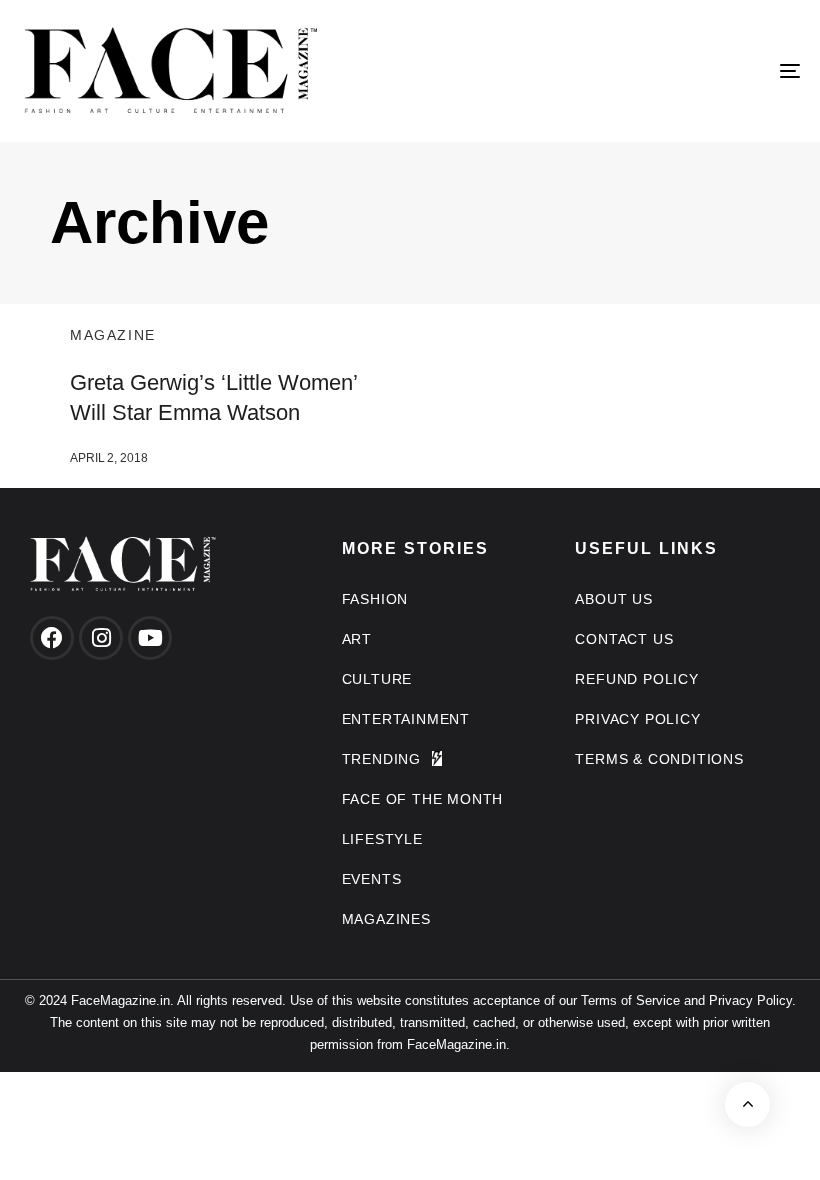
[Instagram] (101, 638)
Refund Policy (636, 679)
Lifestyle (382, 839)
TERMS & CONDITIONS (659, 759)
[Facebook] (52, 638)
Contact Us (624, 639)
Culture (377, 679)
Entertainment (406, 719)
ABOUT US (613, 599)
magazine (113, 335)
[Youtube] (150, 638)
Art (357, 639)
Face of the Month (423, 799)
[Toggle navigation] (670, 71)
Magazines (386, 919)
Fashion (375, 599)
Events (372, 879)
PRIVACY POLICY (637, 719)
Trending (381, 759)
